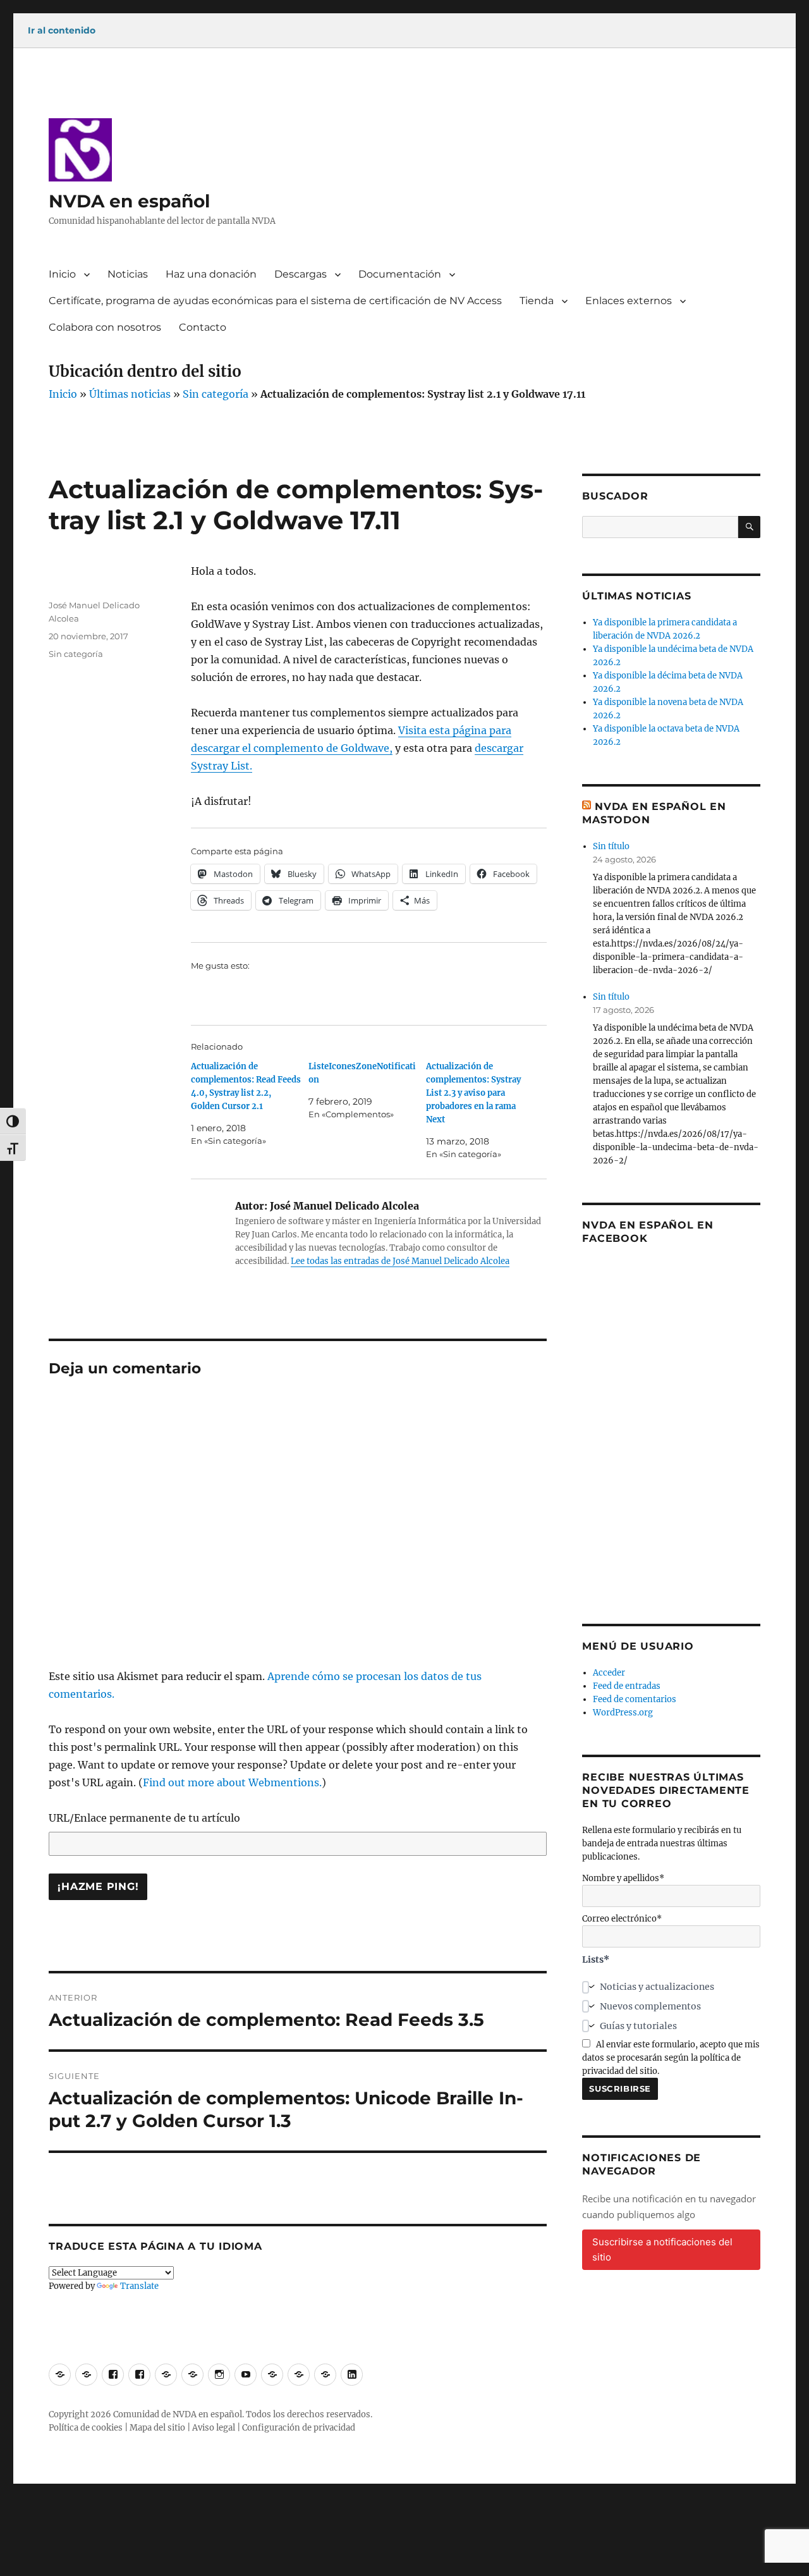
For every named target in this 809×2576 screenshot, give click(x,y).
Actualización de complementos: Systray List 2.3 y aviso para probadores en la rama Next (473, 1093)
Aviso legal (214, 2428)
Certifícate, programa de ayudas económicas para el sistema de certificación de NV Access (275, 301)
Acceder (609, 1673)
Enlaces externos (629, 301)
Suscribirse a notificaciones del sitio (662, 2249)
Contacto (203, 327)
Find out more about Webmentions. (232, 1782)
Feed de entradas (627, 1686)
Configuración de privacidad (299, 2428)
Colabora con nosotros (105, 327)
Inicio (62, 274)
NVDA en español (129, 201)
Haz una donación (211, 274)
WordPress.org (623, 1713)
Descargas (301, 274)
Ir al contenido (62, 30)
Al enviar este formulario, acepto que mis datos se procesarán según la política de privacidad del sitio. (671, 2058)
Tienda (537, 301)
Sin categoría (216, 394)
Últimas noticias (130, 394)
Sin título (611, 846)
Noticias (128, 274)
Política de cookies (86, 2428)
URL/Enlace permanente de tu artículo (144, 1818)
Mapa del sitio (157, 2428)
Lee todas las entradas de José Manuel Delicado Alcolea (400, 1261)
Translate (139, 2286)
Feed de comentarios (635, 1699)
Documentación (400, 274)
